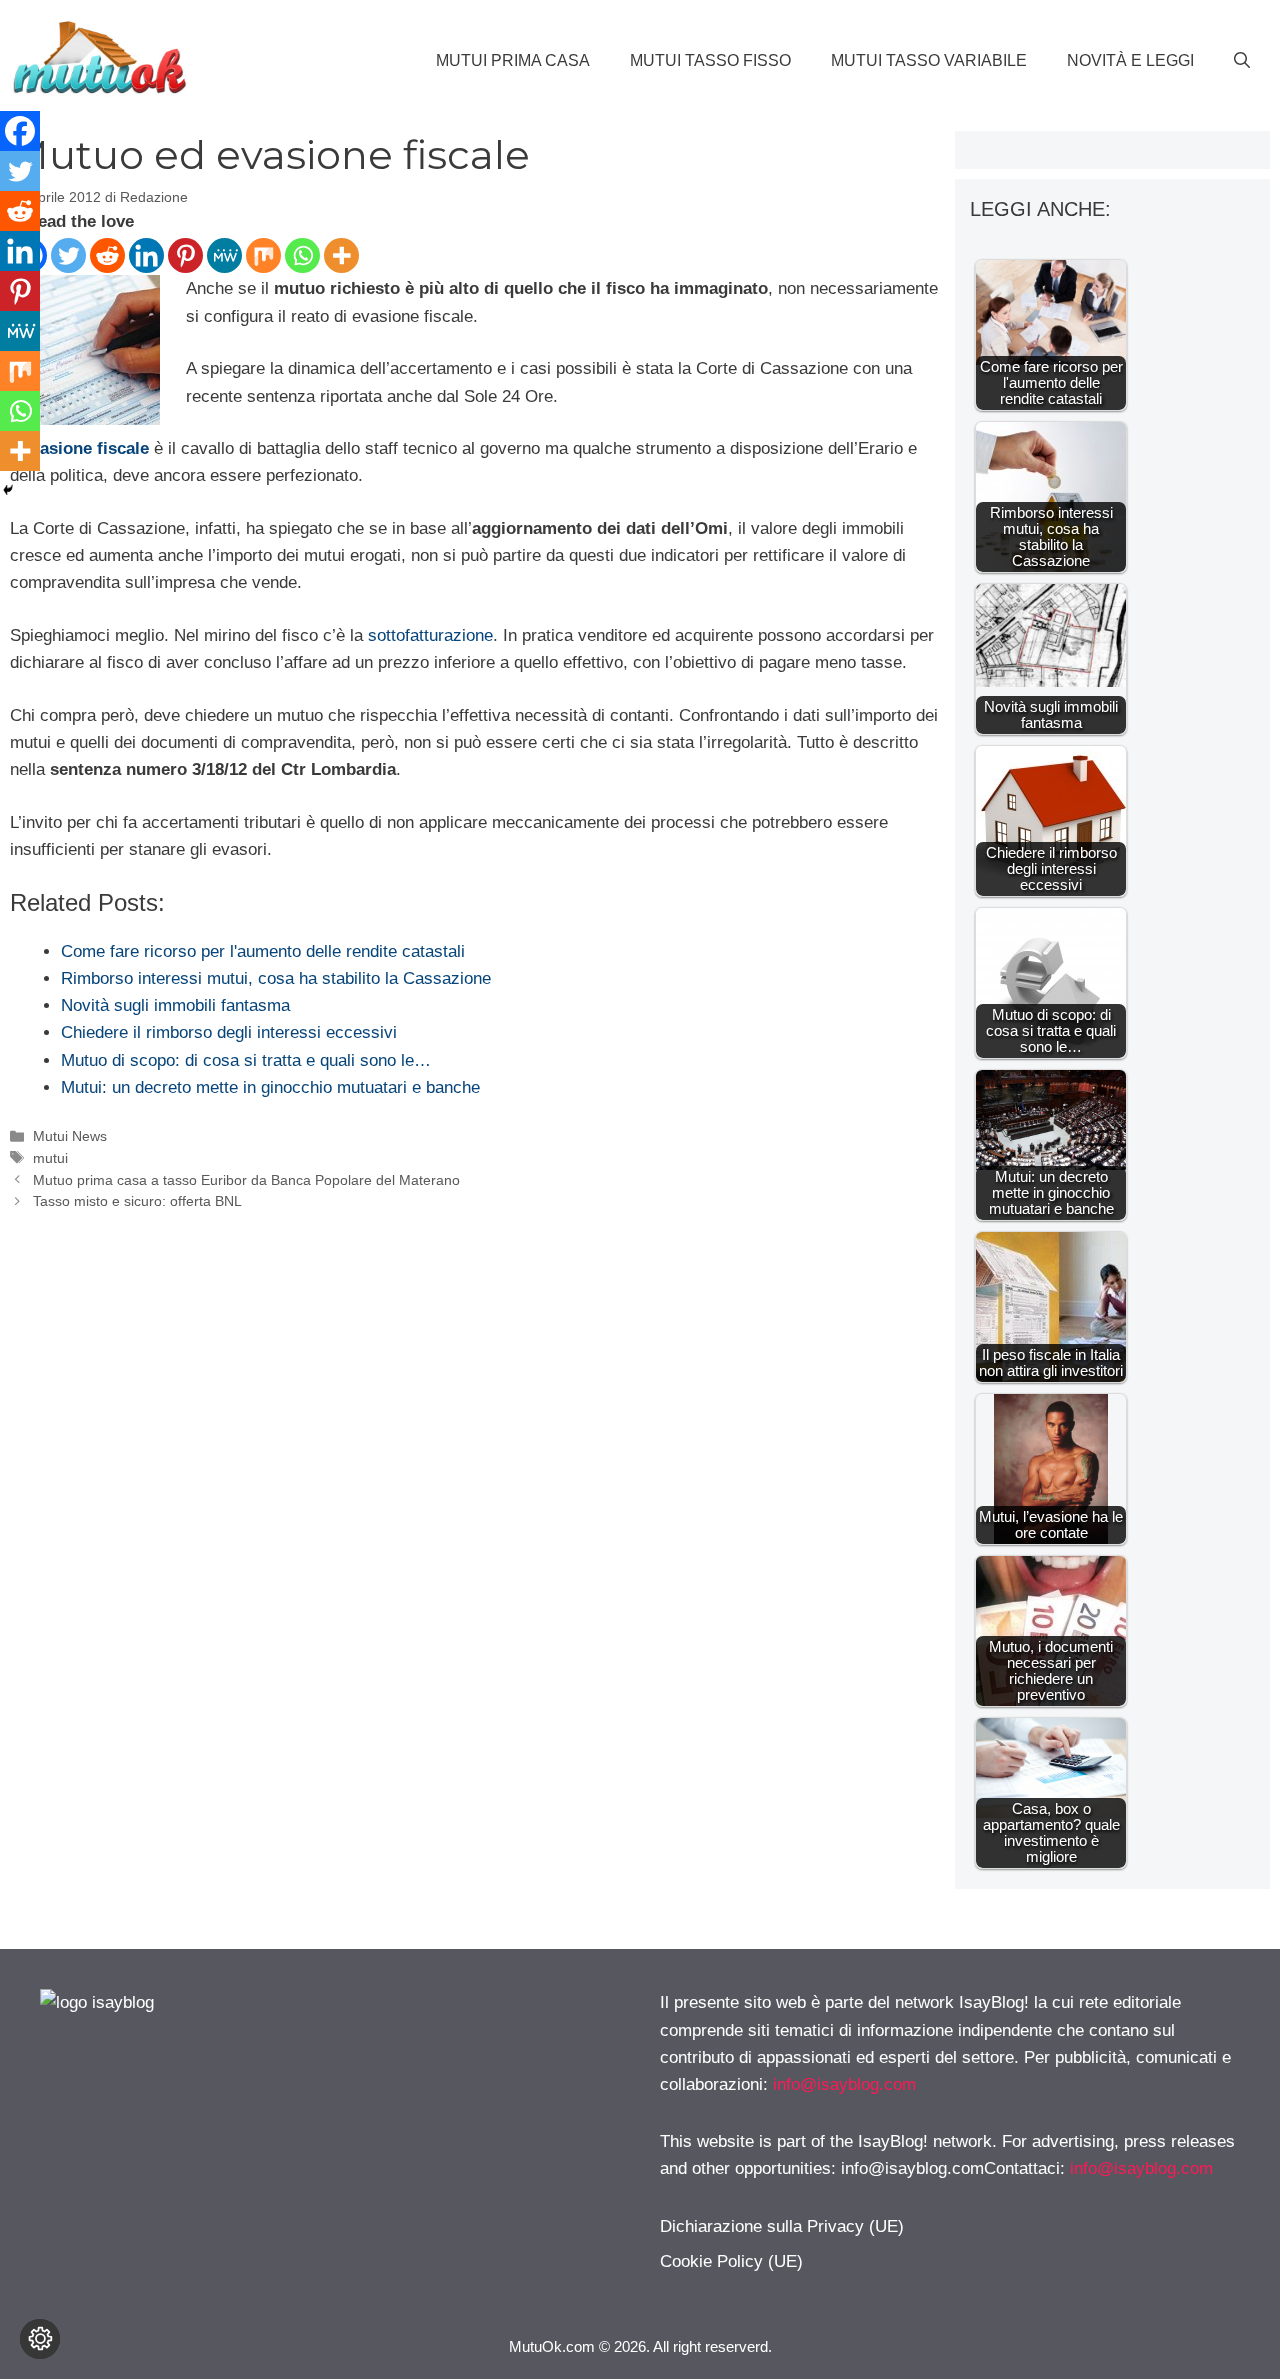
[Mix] (263, 255)
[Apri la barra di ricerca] (1242, 61)
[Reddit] (107, 255)
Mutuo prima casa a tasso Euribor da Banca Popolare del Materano (246, 1180)
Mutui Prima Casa (513, 60)
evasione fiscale (85, 448)
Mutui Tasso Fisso (710, 60)
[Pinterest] (185, 255)
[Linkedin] (146, 255)
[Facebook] (20, 131)
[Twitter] (68, 255)
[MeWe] (224, 255)
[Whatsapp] (302, 255)
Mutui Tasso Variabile (929, 60)
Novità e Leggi (1130, 60)
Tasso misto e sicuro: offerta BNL (137, 1201)
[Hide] (8, 490)
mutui (50, 1158)
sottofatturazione (430, 635)
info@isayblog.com (844, 2084)
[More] (341, 255)
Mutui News (70, 1136)
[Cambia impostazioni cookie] (40, 2339)
